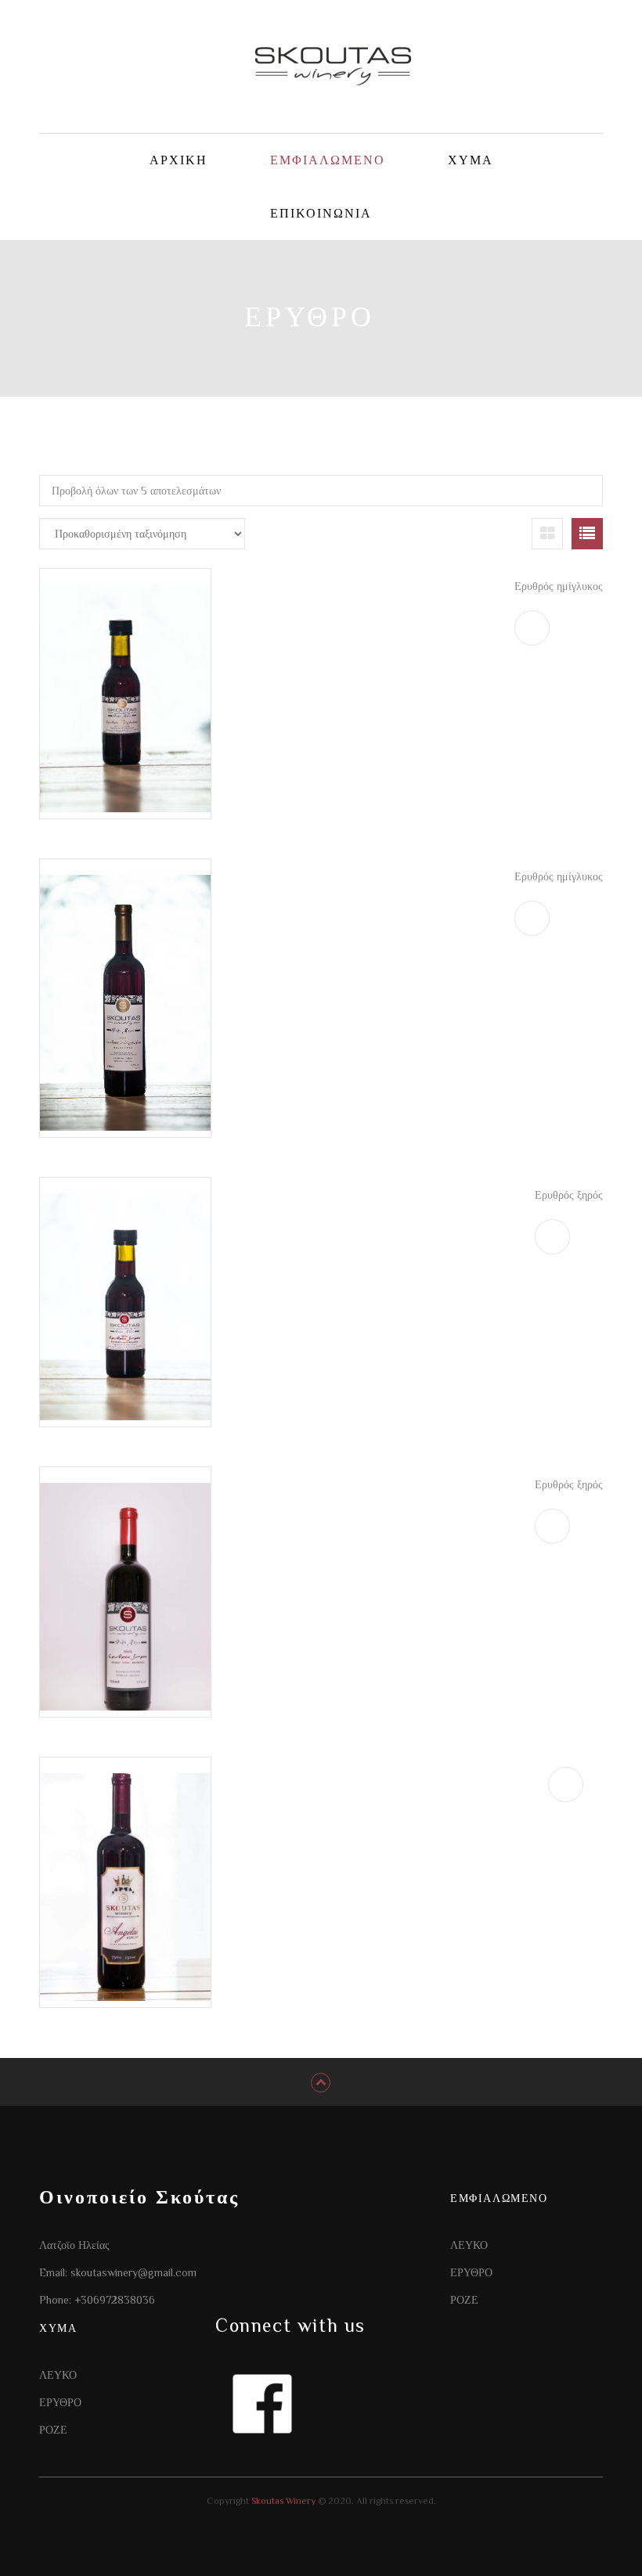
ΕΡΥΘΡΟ (471, 2272)
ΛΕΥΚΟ (469, 2245)
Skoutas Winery (282, 2501)
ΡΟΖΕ (464, 2300)
